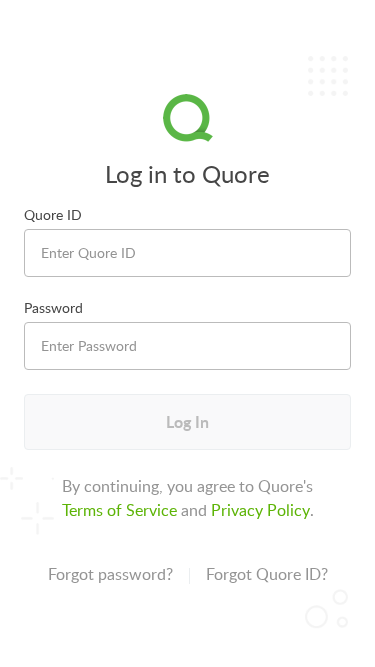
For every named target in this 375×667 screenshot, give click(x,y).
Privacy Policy (260, 510)
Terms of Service (119, 510)
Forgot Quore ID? (267, 574)
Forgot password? (110, 574)
